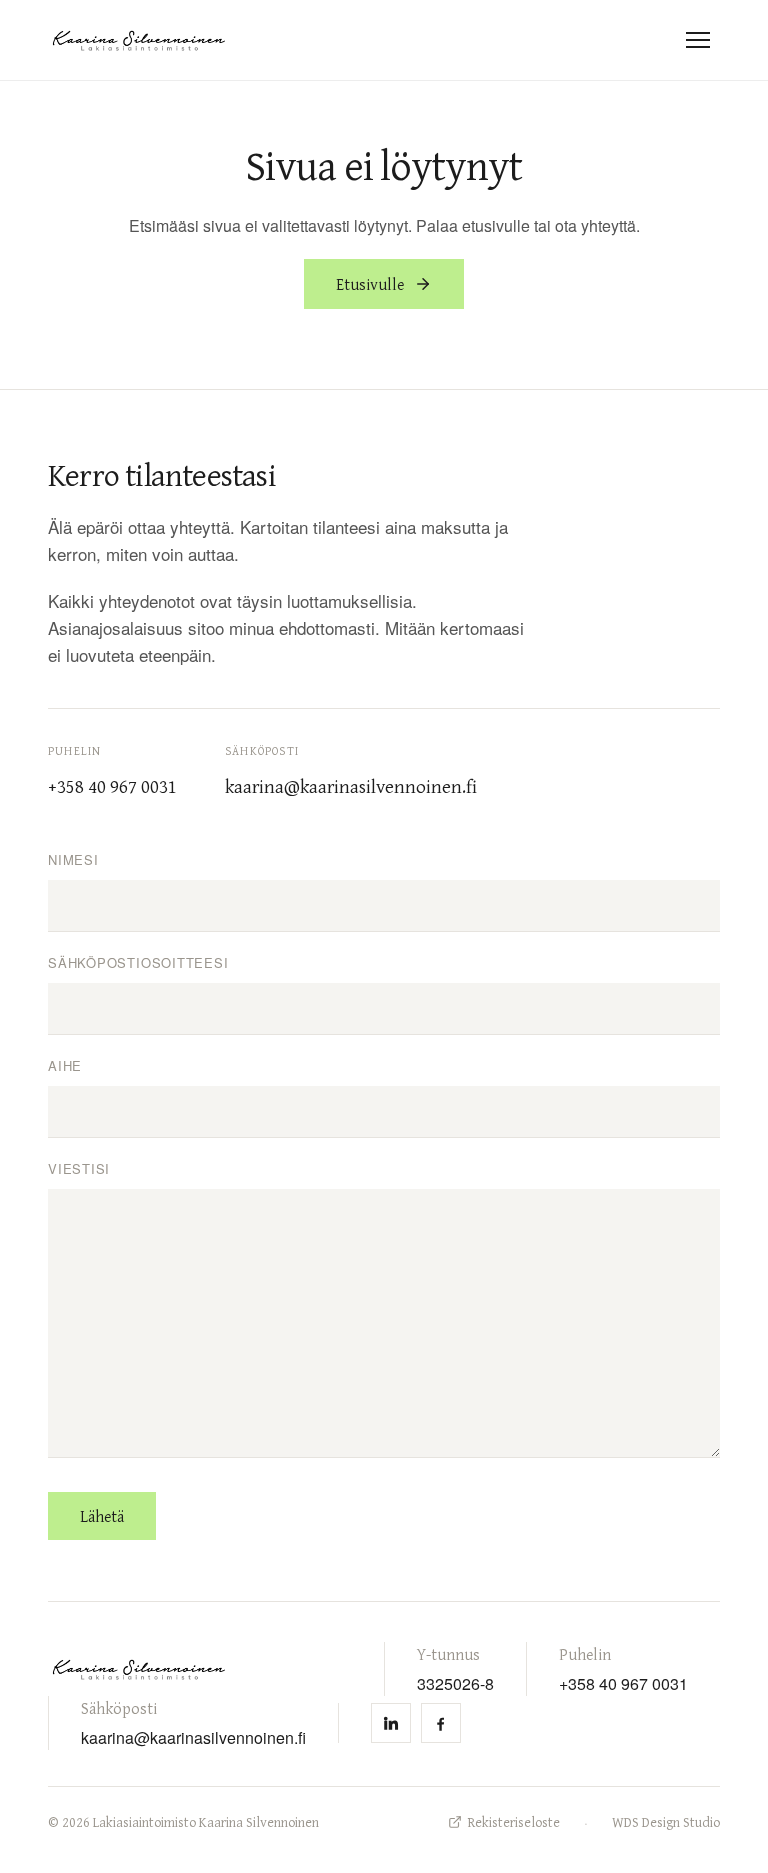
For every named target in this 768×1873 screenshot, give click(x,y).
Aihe (65, 1065)
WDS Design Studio (666, 1822)
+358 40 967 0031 (623, 1682)
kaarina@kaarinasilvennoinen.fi (193, 1736)
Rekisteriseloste (514, 1822)
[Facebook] (441, 1723)
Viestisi (79, 1168)
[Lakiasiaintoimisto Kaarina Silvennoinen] (138, 40)
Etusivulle (370, 284)
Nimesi (73, 859)
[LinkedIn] (391, 1723)
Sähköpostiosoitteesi (138, 962)
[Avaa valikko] (698, 40)
